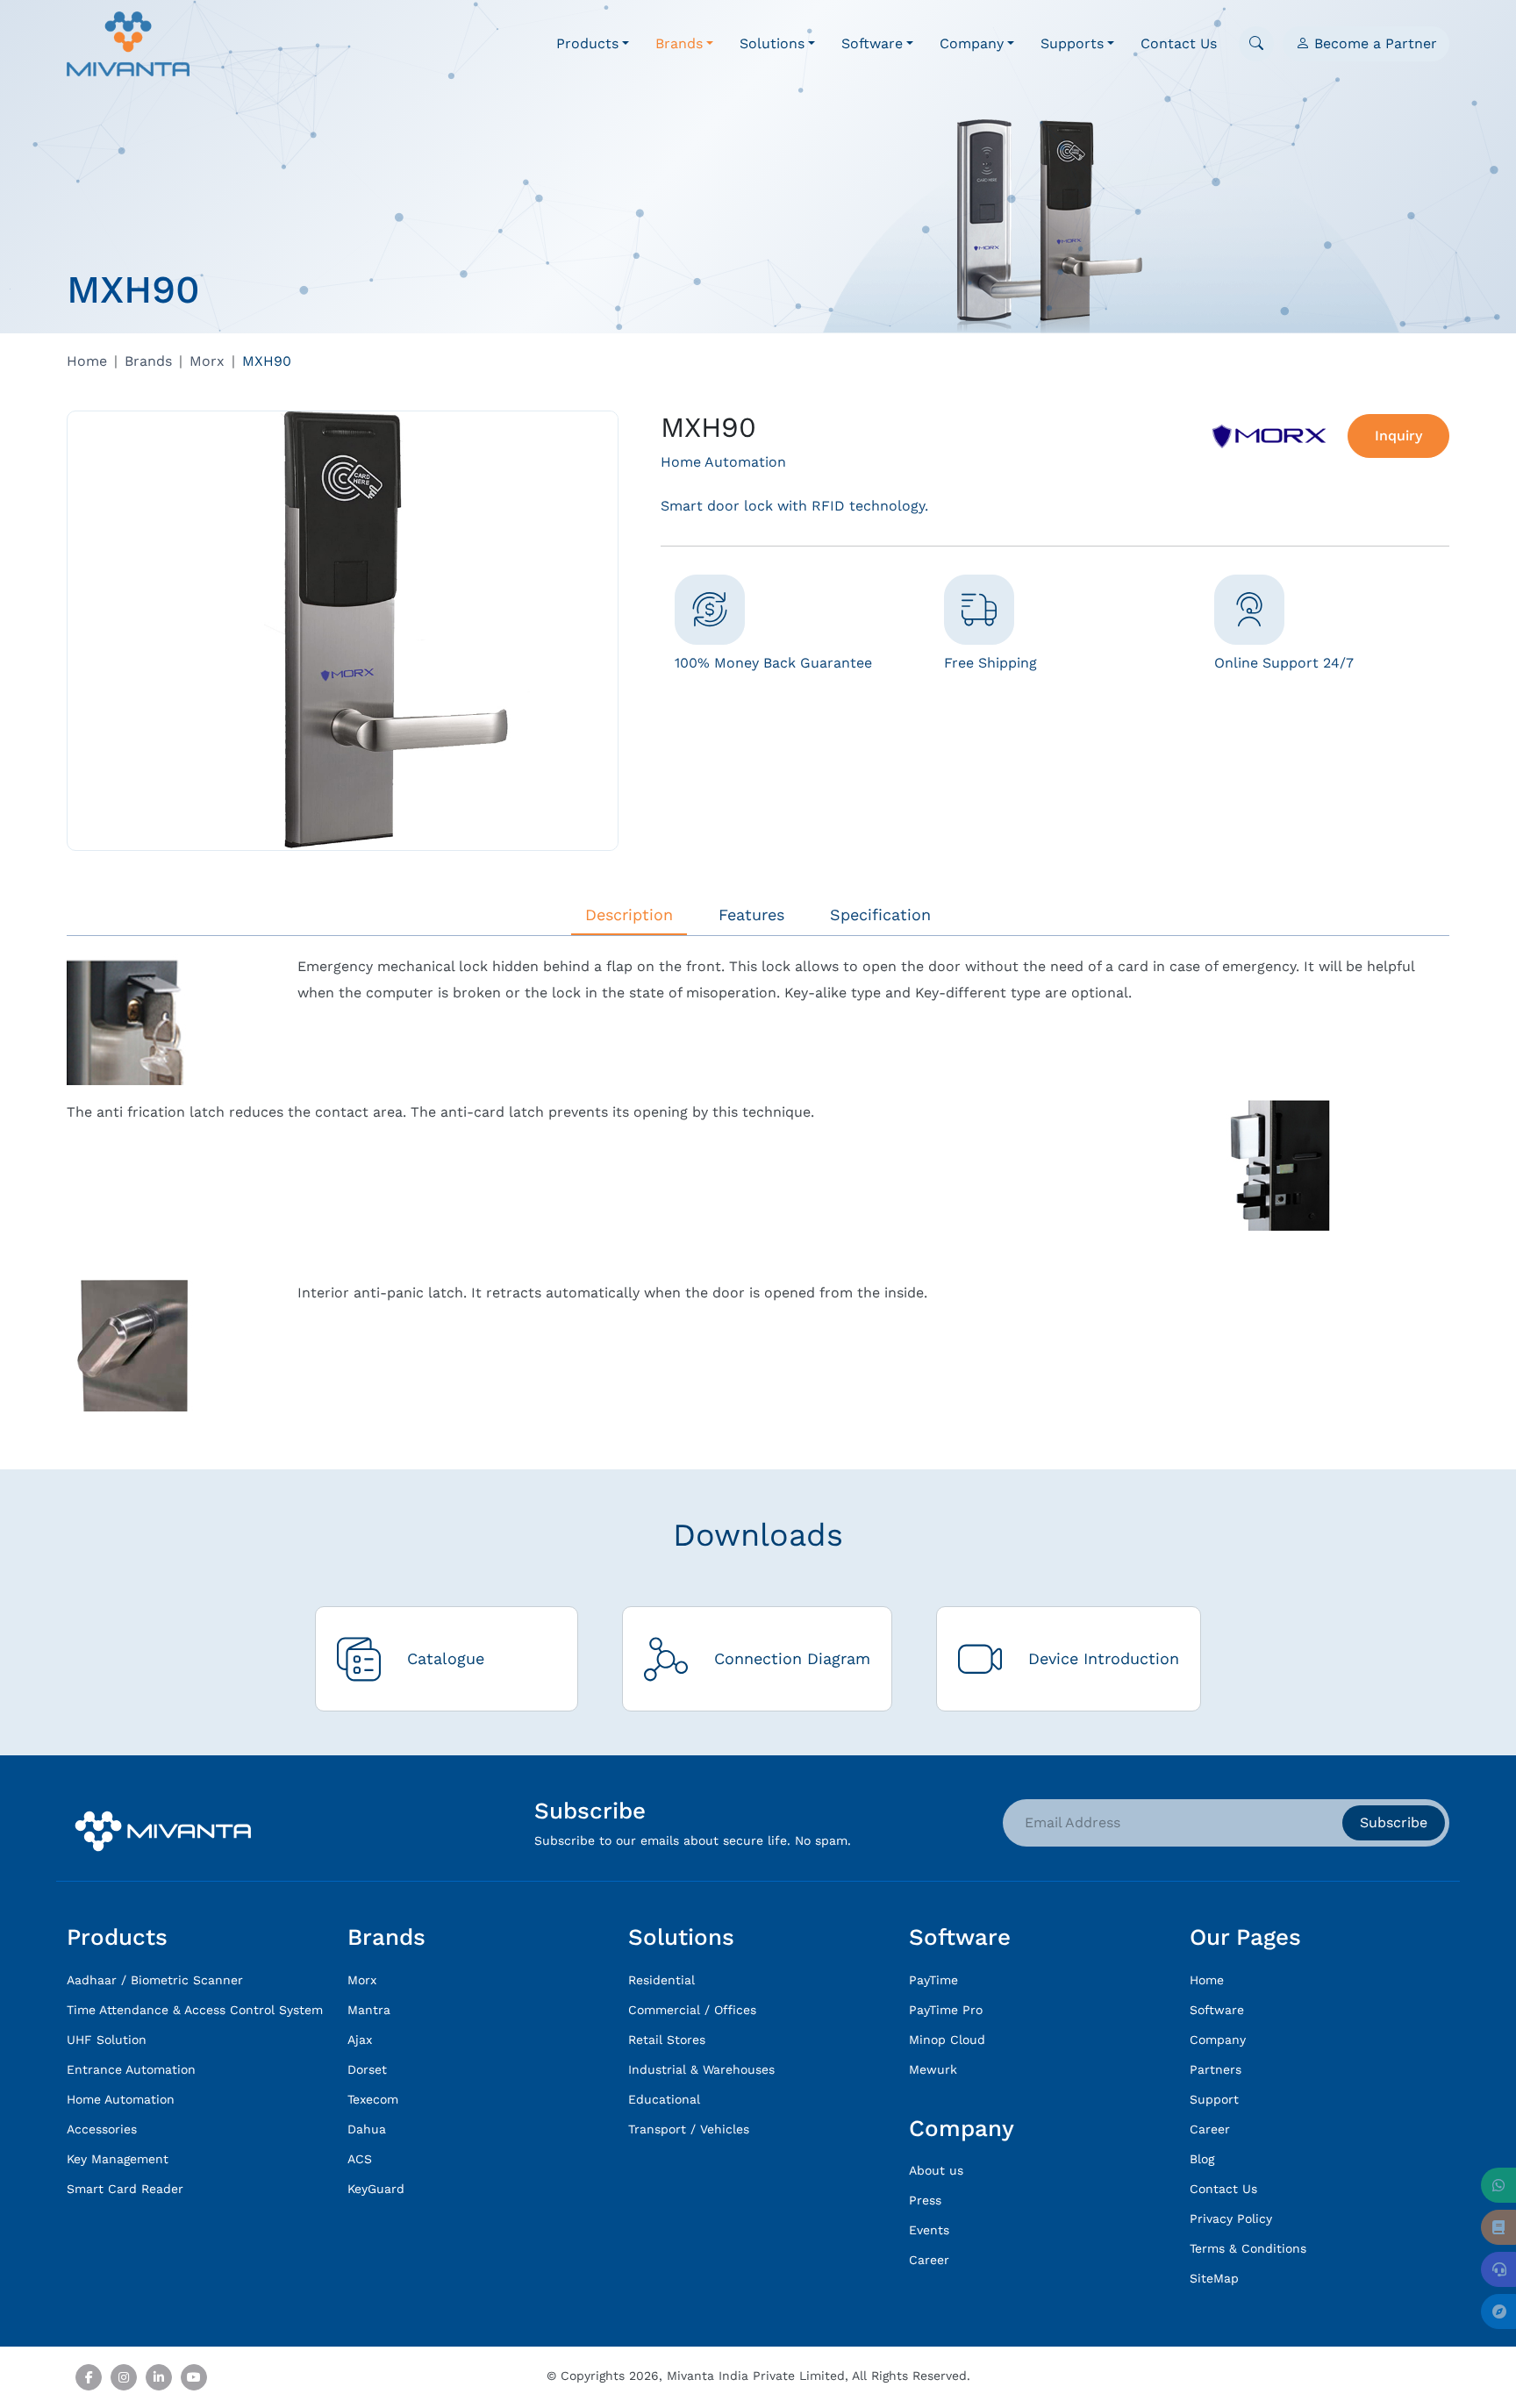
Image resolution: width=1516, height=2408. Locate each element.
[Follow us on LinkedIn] (159, 2377)
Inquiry (1398, 436)
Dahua (367, 2129)
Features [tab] (751, 915)
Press (925, 2200)
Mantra (369, 2010)
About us (936, 2170)
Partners (1216, 2069)
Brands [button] (679, 43)
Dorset (367, 2069)
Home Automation (121, 2099)
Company (1218, 2040)
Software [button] (872, 43)
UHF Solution (107, 2040)
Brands (148, 361)
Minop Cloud (947, 2040)
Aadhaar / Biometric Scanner (155, 1980)
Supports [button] (1072, 43)
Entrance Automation (131, 2069)
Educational (664, 2099)
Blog (1202, 2159)
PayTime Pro (946, 2010)
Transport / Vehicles (689, 2129)
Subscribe (1394, 1822)
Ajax (360, 2040)
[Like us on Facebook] (89, 2377)
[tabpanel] (758, 1183)
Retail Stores (667, 2040)
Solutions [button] (772, 43)
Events (929, 2230)
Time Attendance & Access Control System (195, 2010)
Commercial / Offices (692, 2010)
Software (1217, 2010)
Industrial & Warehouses (701, 2069)
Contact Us (1179, 43)
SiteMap (1214, 2278)
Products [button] (587, 43)
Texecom (373, 2099)
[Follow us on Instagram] (124, 2377)
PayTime (933, 1980)
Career (929, 2260)
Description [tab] (629, 915)
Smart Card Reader (125, 2189)
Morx (207, 361)
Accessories (102, 2129)
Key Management (118, 2159)
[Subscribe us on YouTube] (194, 2377)
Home (87, 361)
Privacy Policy (1231, 2219)
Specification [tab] (880, 915)
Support (1214, 2099)
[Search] (1256, 44)
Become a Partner (1373, 43)
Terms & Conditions (1248, 2248)
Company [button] (972, 43)
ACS (360, 2159)
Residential (661, 1980)
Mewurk (933, 2069)
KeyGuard (376, 2189)
